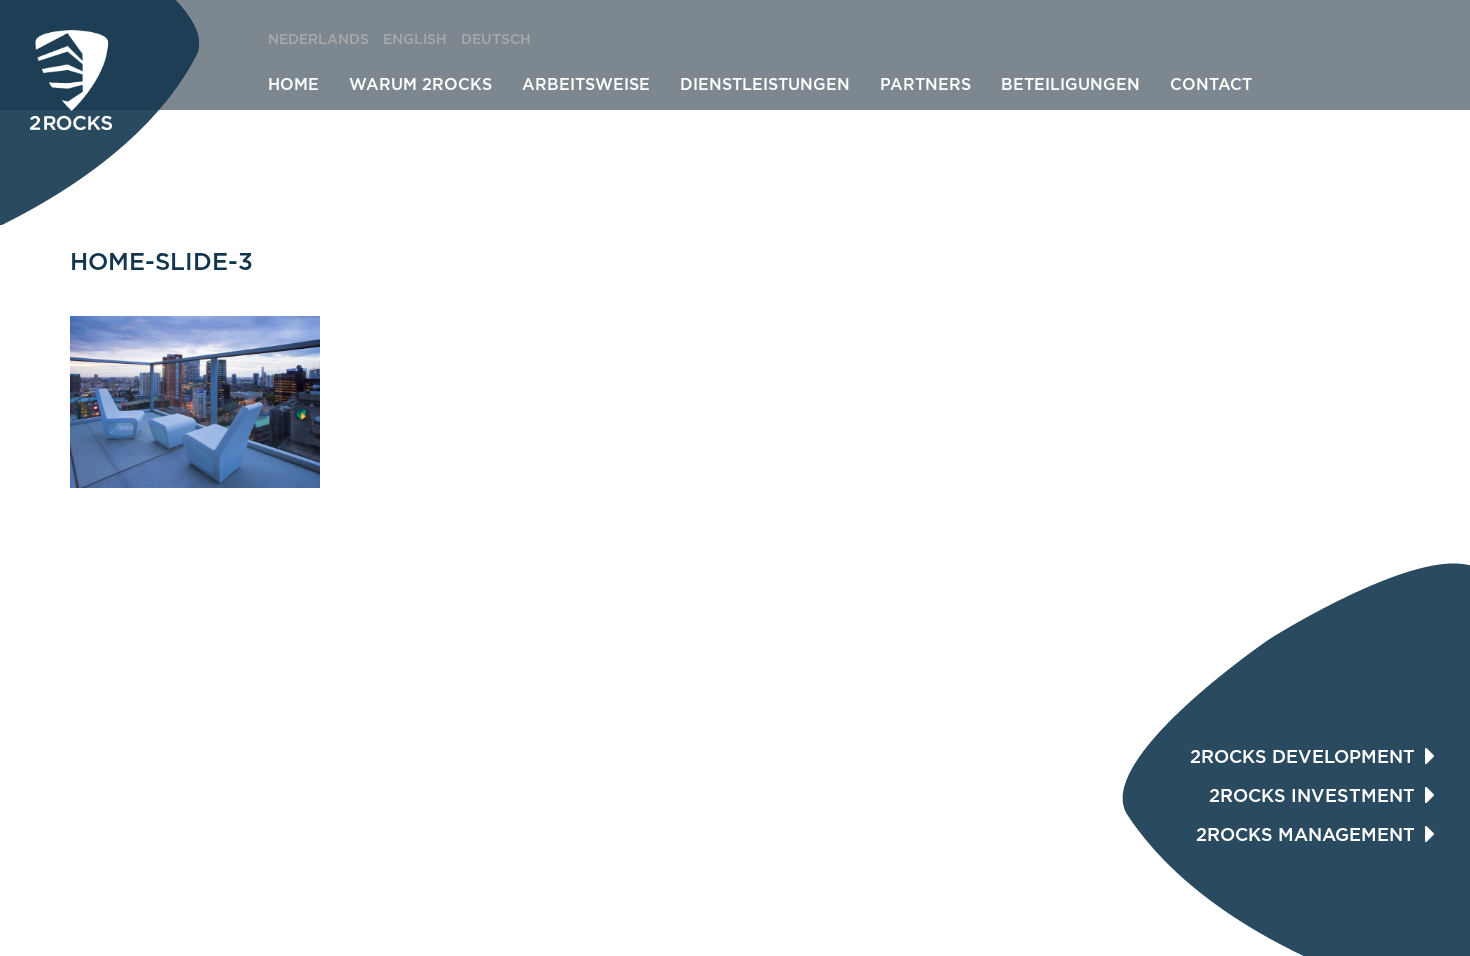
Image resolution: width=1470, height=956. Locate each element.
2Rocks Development (1302, 758)
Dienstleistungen (765, 85)
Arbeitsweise (586, 85)
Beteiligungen (1070, 85)
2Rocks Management (1305, 836)
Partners (925, 85)
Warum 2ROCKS (420, 85)
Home (293, 85)
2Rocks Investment (1312, 797)
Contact (1211, 85)
